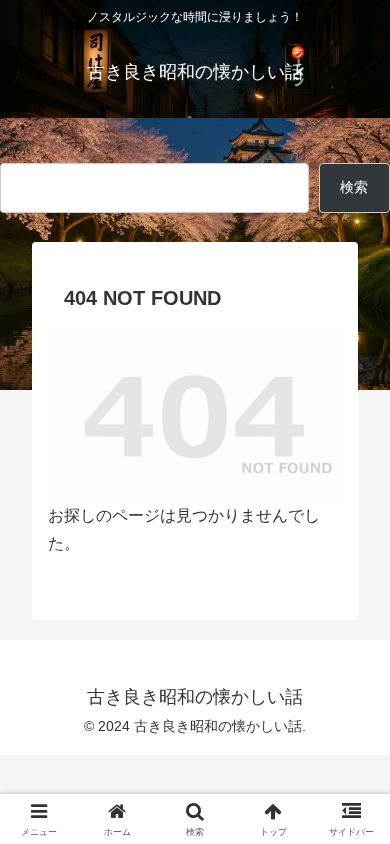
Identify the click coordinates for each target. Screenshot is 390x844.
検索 (16, 147)
